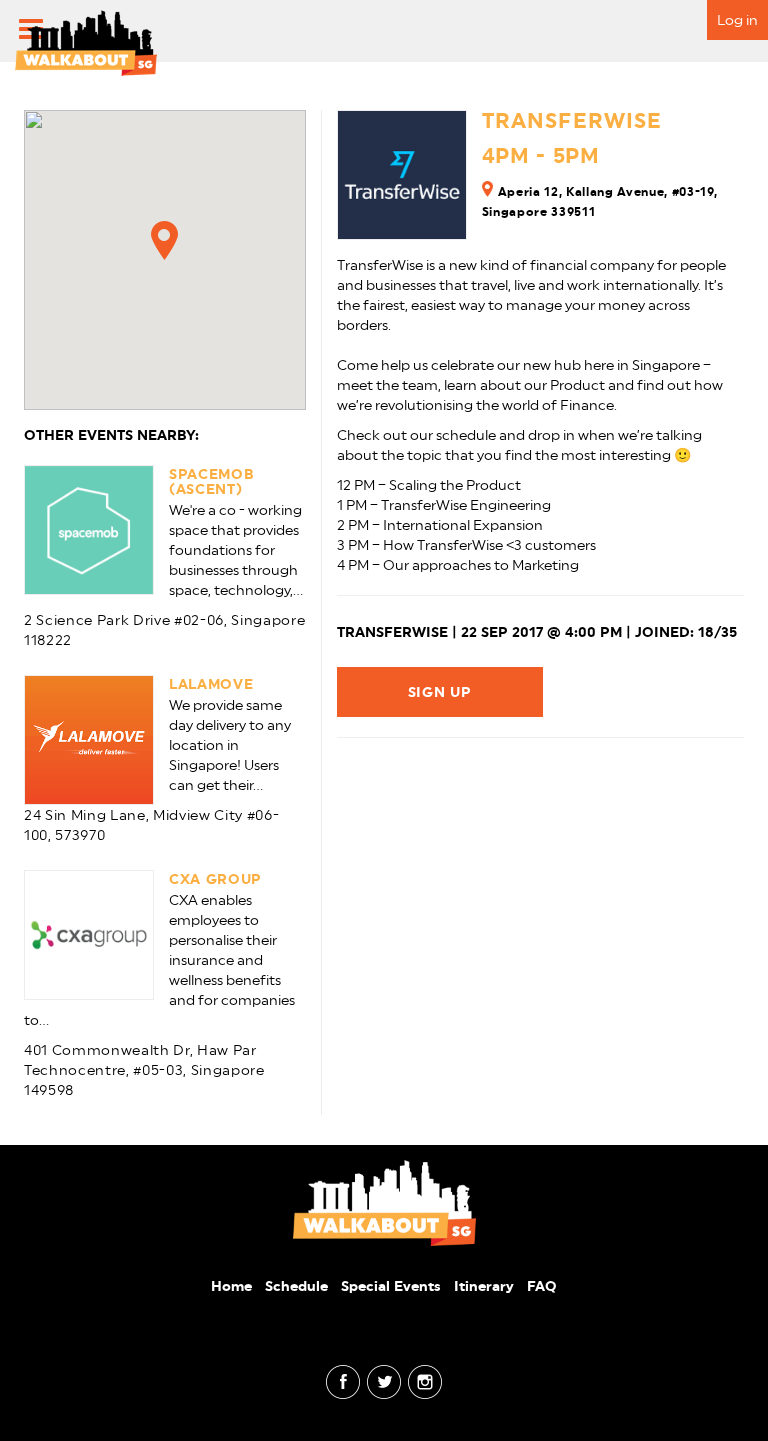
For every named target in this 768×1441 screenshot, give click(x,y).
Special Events (391, 1286)
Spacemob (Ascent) (211, 481)
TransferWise (572, 120)
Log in (737, 20)
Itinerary (484, 1286)
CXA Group (215, 879)
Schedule (296, 1286)
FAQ (542, 1286)
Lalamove (211, 684)
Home (231, 1286)
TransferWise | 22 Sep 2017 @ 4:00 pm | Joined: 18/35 (537, 632)
